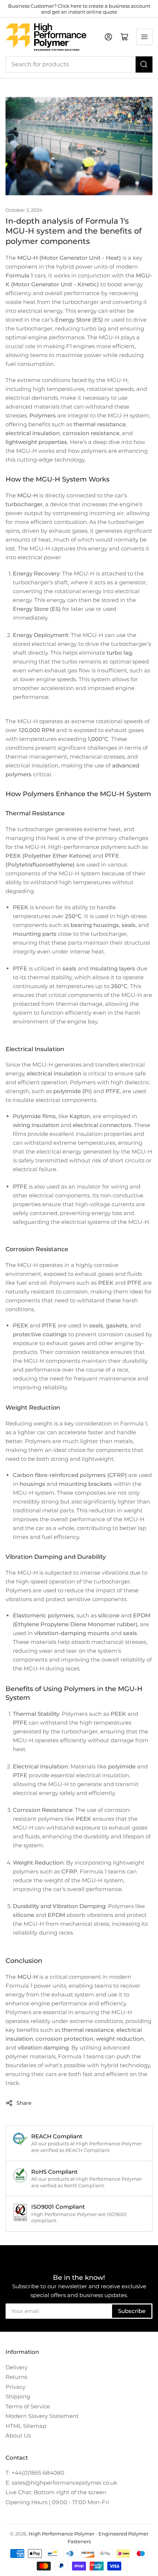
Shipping (18, 2396)
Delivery (17, 2367)
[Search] (144, 64)
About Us (18, 2435)
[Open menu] (144, 37)
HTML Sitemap (26, 2426)
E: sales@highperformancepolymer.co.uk (61, 2483)
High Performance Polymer (62, 2534)
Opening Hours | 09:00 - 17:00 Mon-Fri (57, 2502)
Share (24, 2103)
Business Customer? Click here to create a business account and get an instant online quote (79, 9)
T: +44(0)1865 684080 (35, 2473)
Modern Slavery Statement (42, 2416)
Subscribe (132, 2311)
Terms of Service (28, 2406)
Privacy (15, 2387)
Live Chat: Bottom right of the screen (56, 2492)
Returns (16, 2377)
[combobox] (79, 64)
